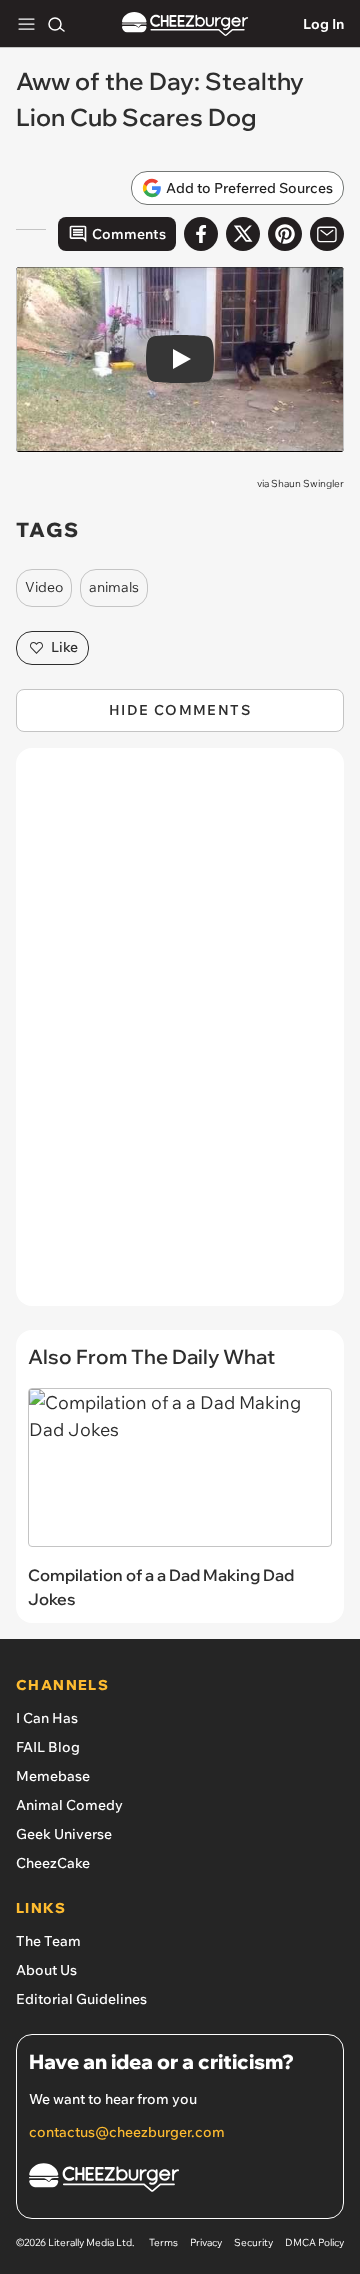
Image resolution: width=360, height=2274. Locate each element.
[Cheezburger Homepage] (185, 24)
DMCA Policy (314, 2242)
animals (114, 587)
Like (64, 647)
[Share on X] (243, 234)
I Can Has (47, 1718)
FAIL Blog (48, 1747)
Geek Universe (64, 1834)
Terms (163, 2242)
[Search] (56, 24)
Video (44, 587)
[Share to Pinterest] (285, 234)
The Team (48, 1941)
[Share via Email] (327, 234)
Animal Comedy (69, 1805)
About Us (46, 1970)
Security (253, 2242)
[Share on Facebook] (201, 234)
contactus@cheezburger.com (127, 2132)
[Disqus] (180, 1037)
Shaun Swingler (307, 483)
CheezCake (53, 1863)
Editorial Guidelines (81, 1999)
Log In (323, 24)
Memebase (53, 1776)
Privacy (206, 2242)
